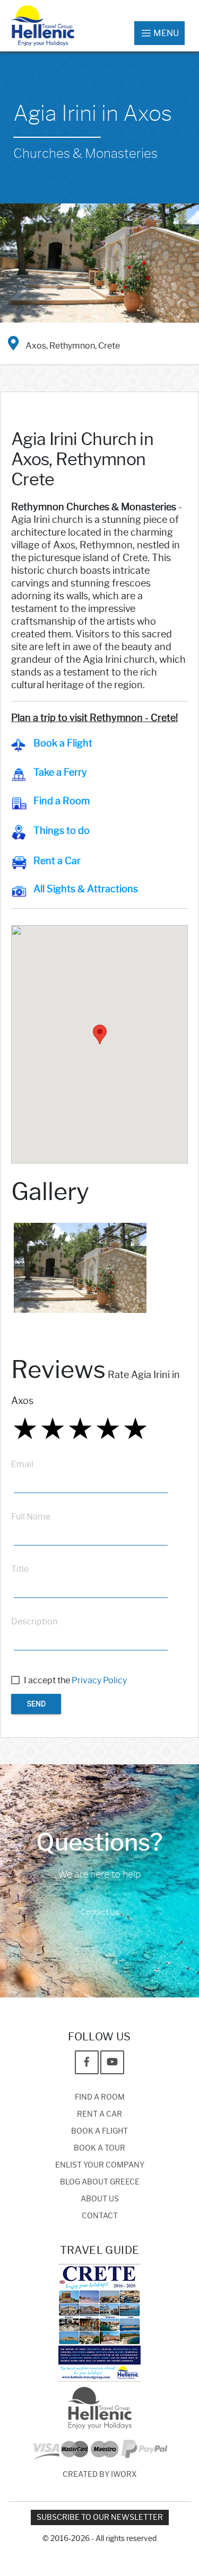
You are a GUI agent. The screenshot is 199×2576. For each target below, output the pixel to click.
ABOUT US (100, 2199)
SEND (36, 1704)
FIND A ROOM (100, 2097)
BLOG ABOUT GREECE (100, 2182)
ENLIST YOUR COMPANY (100, 2165)
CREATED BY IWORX (100, 2475)
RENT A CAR (99, 2114)
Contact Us (100, 1912)
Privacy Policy (99, 1680)
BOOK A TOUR (99, 2148)
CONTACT (100, 2216)
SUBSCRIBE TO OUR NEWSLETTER (100, 2517)
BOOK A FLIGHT (99, 2131)
